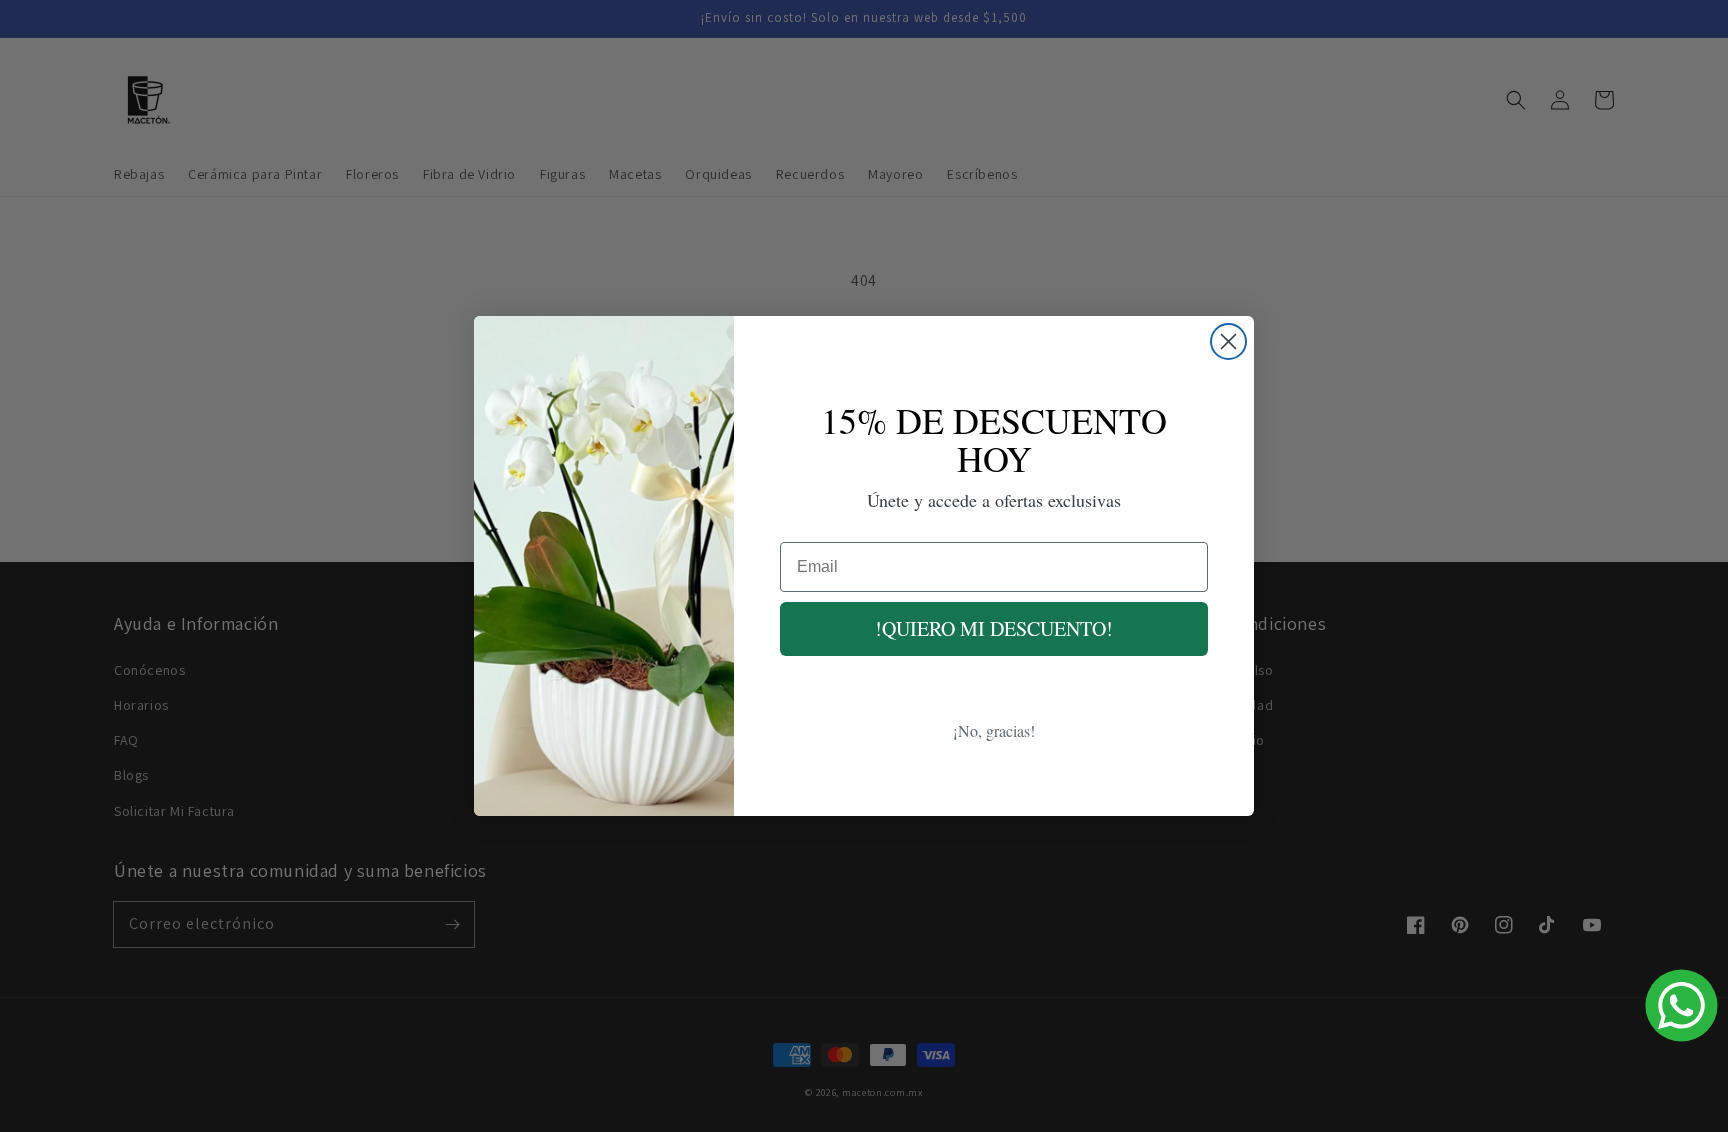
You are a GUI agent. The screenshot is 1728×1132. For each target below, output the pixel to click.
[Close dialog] (1228, 341)
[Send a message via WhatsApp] (1681, 1005)
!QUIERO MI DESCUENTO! (994, 628)
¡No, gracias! (994, 730)
